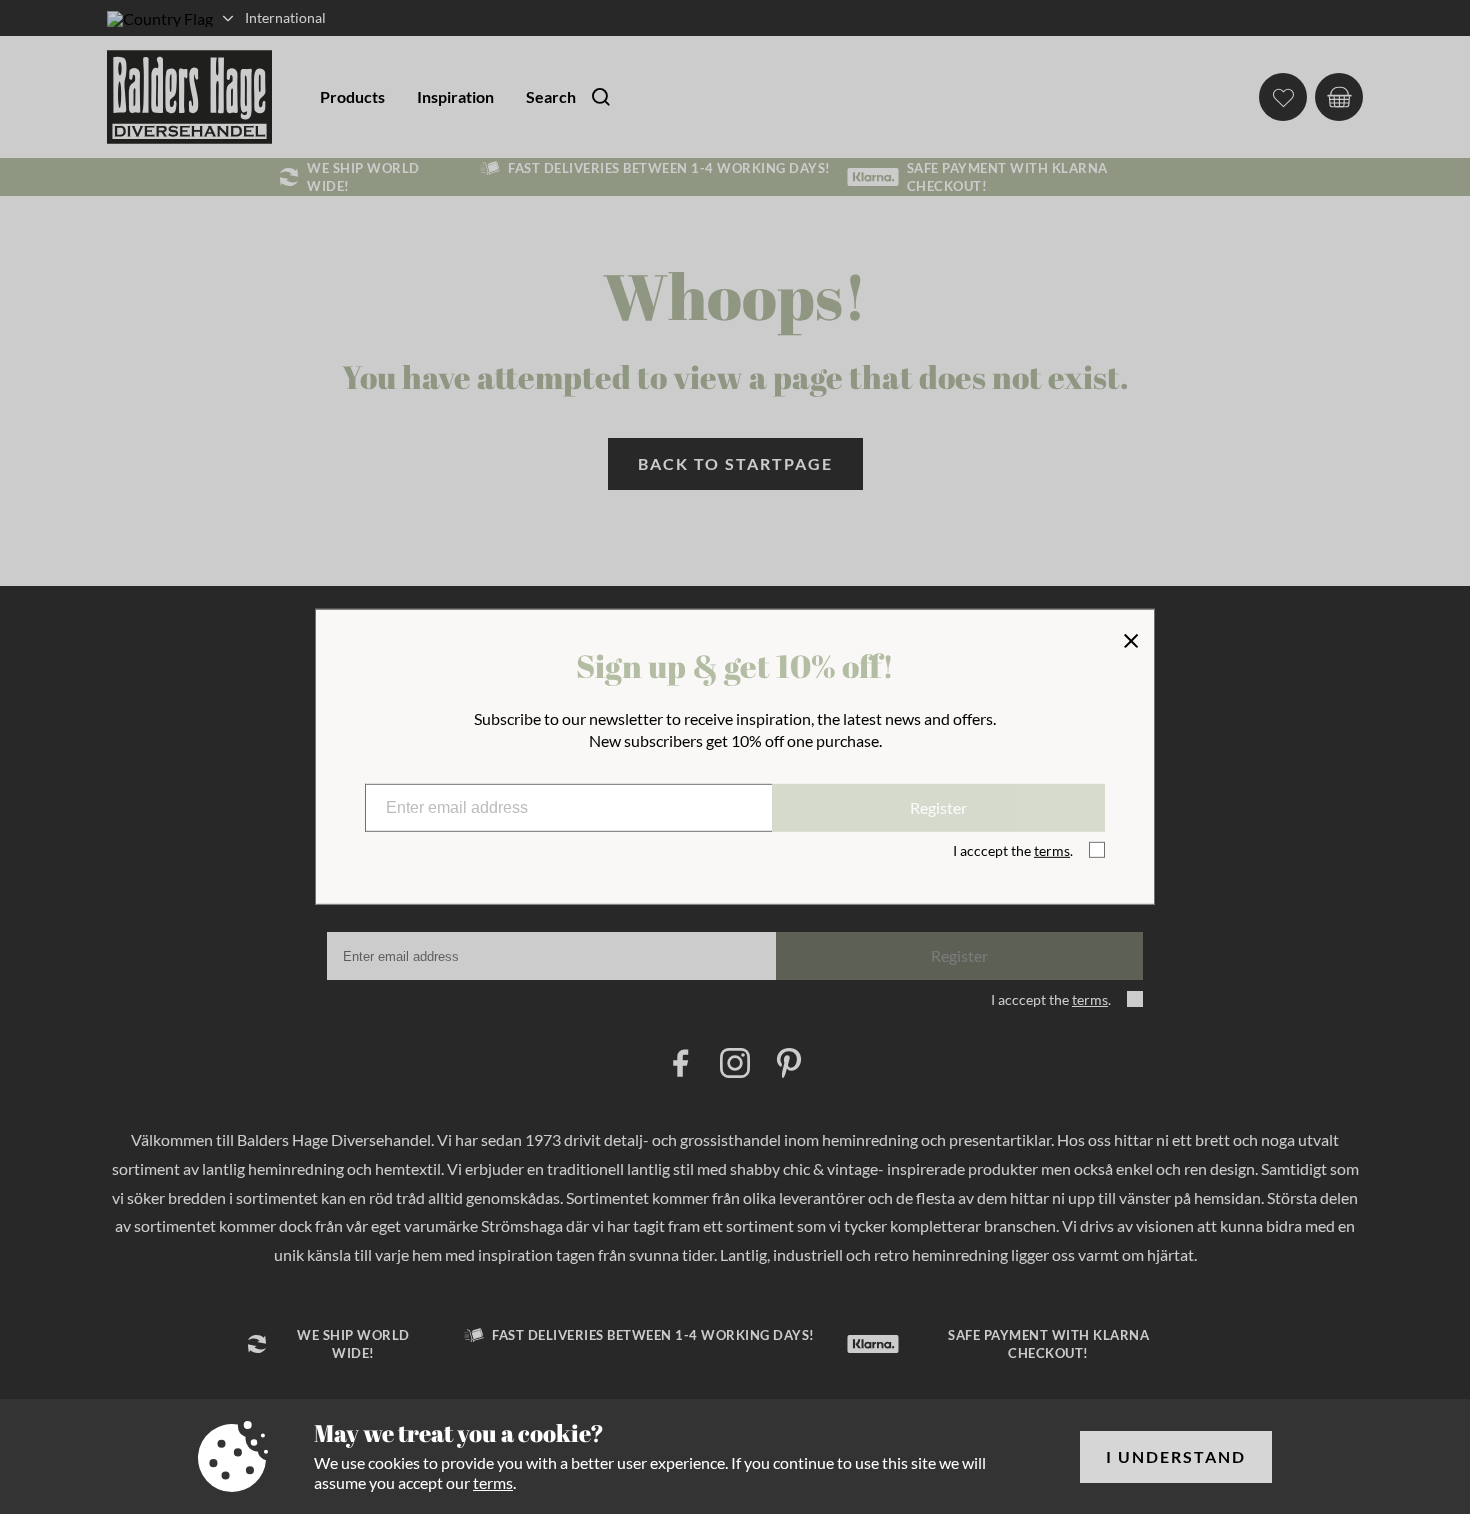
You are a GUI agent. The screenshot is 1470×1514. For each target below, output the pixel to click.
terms (493, 1482)
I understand (1176, 1456)
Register (938, 807)
